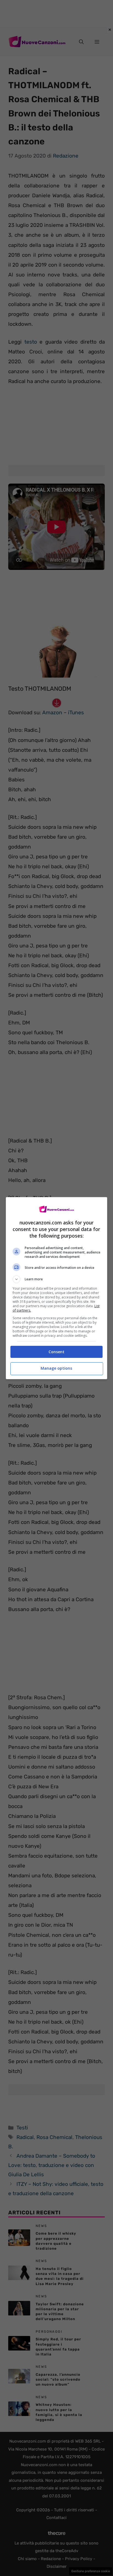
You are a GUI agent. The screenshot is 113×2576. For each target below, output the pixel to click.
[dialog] (57, 1288)
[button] (57, 1279)
